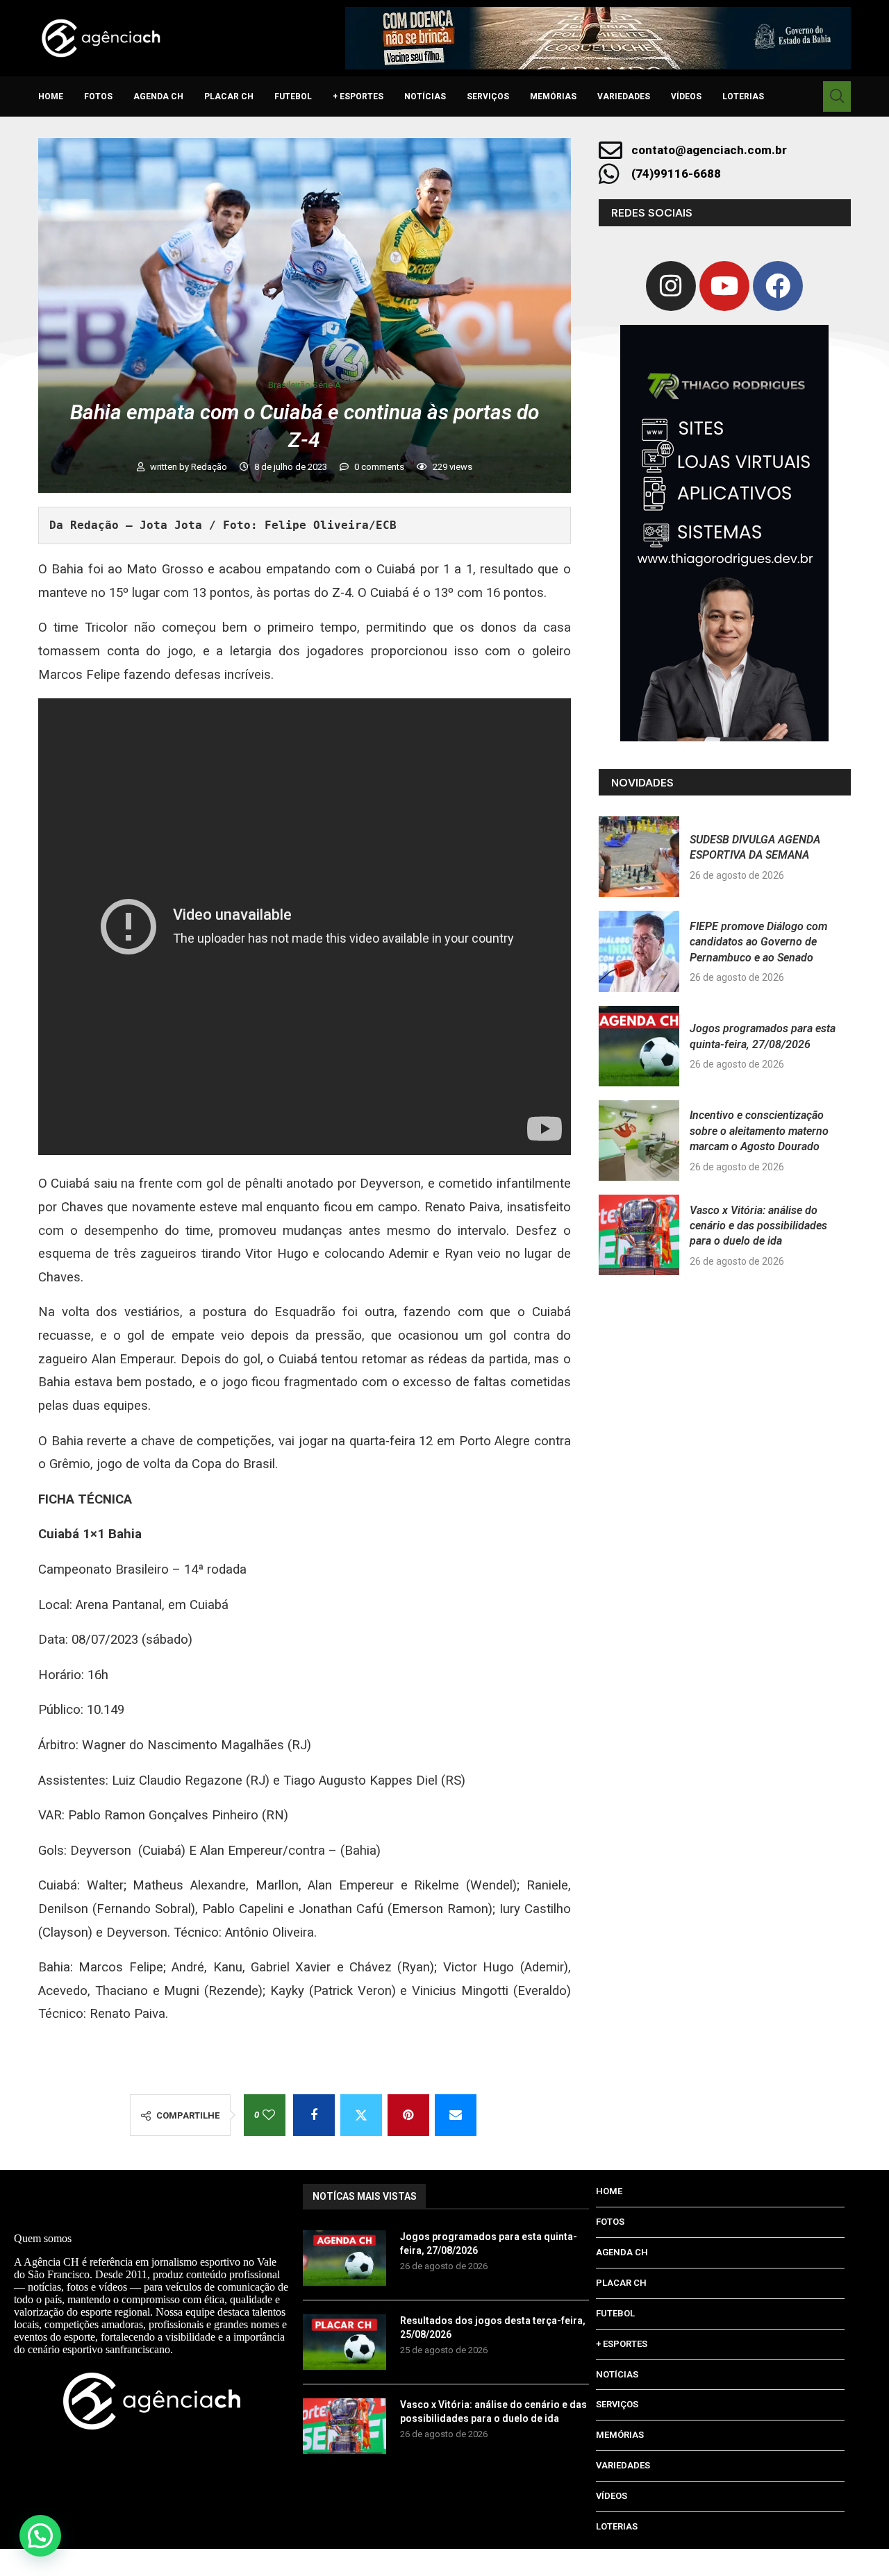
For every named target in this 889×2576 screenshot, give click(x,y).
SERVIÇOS (488, 96)
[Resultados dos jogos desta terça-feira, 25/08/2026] (344, 2342)
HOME (51, 96)
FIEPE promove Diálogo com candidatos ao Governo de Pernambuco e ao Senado (758, 942)
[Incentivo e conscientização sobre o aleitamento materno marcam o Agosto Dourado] (639, 1140)
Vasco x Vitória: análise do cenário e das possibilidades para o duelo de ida (758, 1226)
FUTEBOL (293, 96)
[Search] (837, 96)
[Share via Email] (456, 2115)
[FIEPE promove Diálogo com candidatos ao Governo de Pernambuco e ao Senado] (639, 951)
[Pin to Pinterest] (408, 2115)
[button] (40, 2536)
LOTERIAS (743, 96)
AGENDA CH (158, 96)
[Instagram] (671, 286)
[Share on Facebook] (314, 2115)
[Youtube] (724, 286)
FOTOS (98, 96)
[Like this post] (269, 2115)
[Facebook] (778, 286)
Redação (210, 467)
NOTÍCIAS (425, 96)
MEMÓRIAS (553, 96)
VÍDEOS (686, 96)
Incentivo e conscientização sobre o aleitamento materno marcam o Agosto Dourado (759, 1131)
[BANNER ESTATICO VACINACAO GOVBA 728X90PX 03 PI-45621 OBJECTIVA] (598, 38)
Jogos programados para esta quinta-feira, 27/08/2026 (489, 2244)
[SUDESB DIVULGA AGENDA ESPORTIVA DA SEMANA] (639, 857)
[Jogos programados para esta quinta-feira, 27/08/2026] (639, 1046)
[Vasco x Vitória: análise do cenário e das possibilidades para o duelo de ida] (639, 1235)
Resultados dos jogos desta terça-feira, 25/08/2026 (493, 2327)
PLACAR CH (229, 96)
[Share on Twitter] (361, 2115)
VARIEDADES (624, 96)
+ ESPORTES (358, 96)
